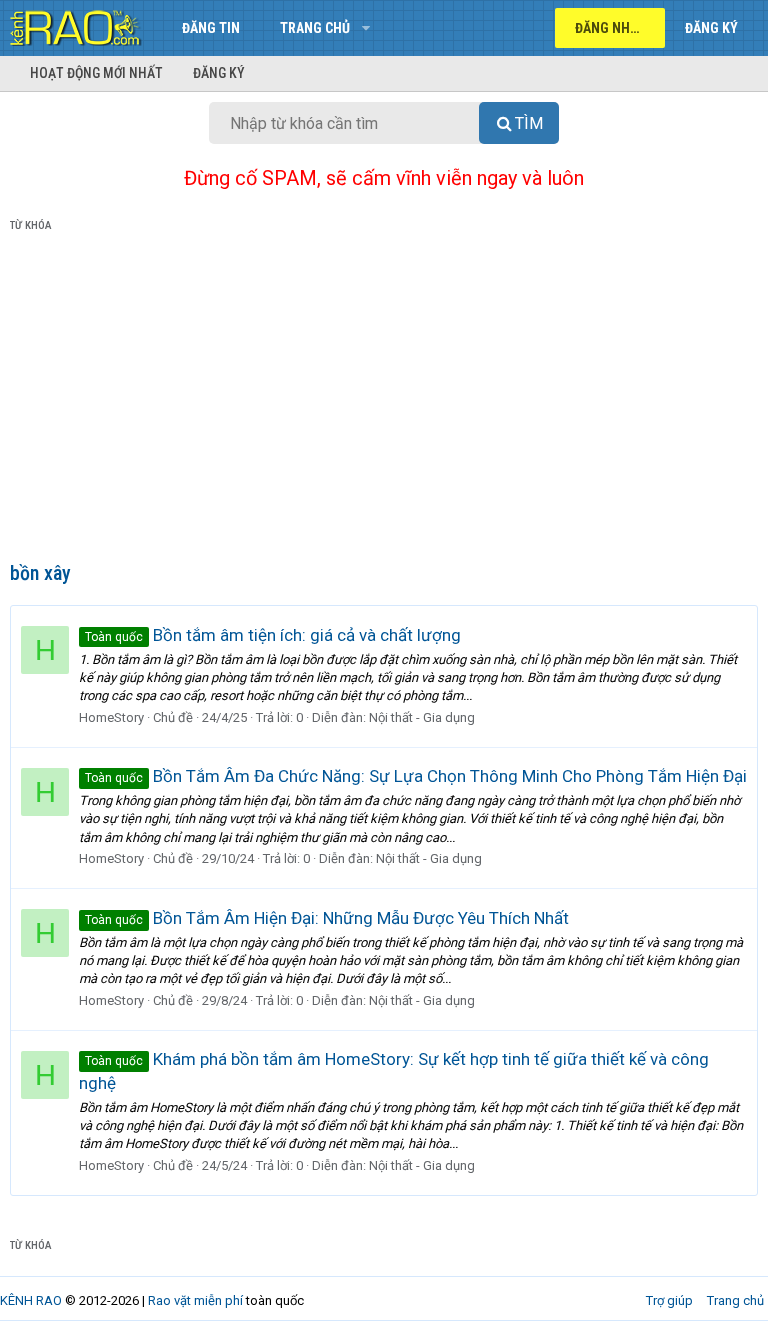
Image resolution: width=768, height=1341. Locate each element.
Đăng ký (219, 73)
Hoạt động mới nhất (96, 73)
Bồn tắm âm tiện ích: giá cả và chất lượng (273, 635)
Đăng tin (211, 28)
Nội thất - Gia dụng (422, 717)
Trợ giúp (669, 1300)
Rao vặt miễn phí (195, 1300)
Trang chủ (315, 28)
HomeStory (111, 717)
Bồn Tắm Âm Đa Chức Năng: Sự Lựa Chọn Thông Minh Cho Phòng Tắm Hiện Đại (416, 776)
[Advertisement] (384, 401)
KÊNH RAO (31, 1300)
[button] (365, 28)
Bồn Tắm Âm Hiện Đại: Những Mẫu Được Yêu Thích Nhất (327, 918)
